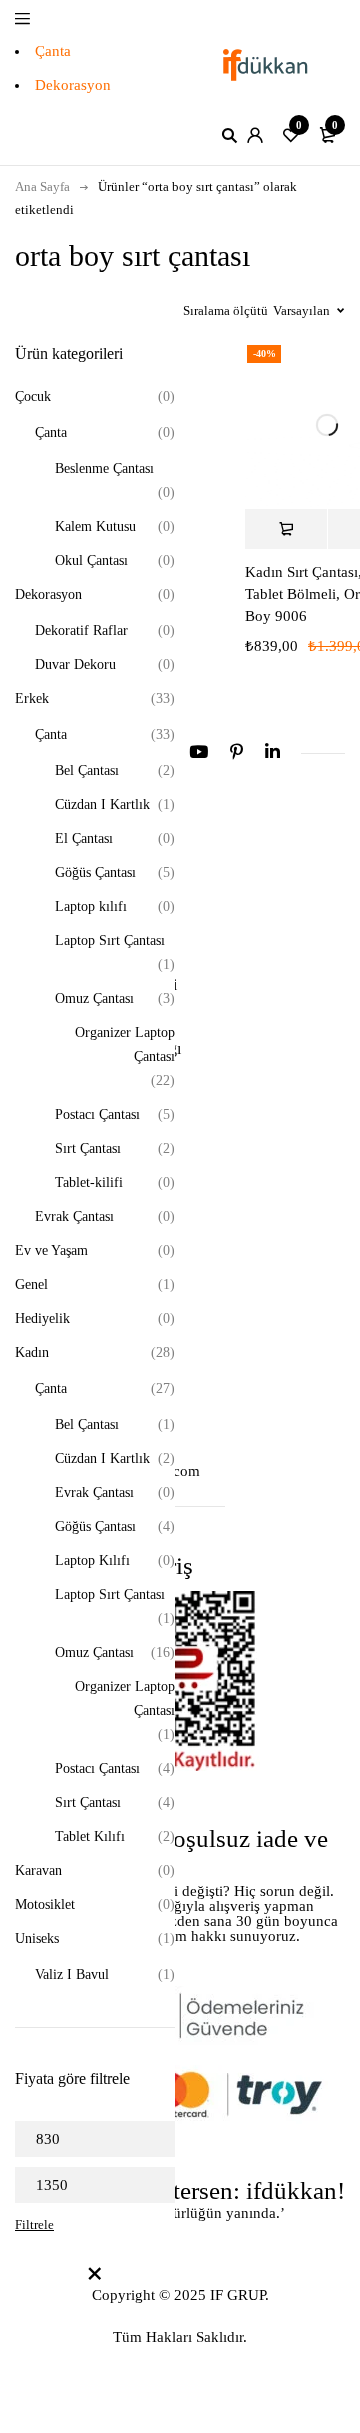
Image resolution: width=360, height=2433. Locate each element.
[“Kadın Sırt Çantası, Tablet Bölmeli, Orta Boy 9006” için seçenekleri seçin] (286, 529)
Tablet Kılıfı (90, 1836)
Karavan (38, 1870)
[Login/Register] (255, 135)
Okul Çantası (91, 560)
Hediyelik (42, 1318)
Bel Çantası (87, 770)
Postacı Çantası (97, 1114)
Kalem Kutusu (95, 526)
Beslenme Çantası (104, 468)
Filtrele (34, 2224)
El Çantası (84, 838)
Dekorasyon (73, 85)
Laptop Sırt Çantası (110, 940)
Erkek (32, 698)
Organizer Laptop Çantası (125, 1044)
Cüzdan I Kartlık (102, 804)
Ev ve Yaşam (51, 1250)
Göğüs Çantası (95, 872)
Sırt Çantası (88, 1148)
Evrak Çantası (74, 1216)
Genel (31, 1284)
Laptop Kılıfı (92, 1560)
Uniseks (37, 1938)
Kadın (32, 1352)
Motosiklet (45, 1904)
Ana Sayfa (42, 186)
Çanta (53, 51)
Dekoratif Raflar (81, 630)
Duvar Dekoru (75, 664)
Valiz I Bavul (72, 1974)
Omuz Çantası (94, 998)
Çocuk (33, 396)
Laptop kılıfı (91, 906)
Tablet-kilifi (89, 1182)
